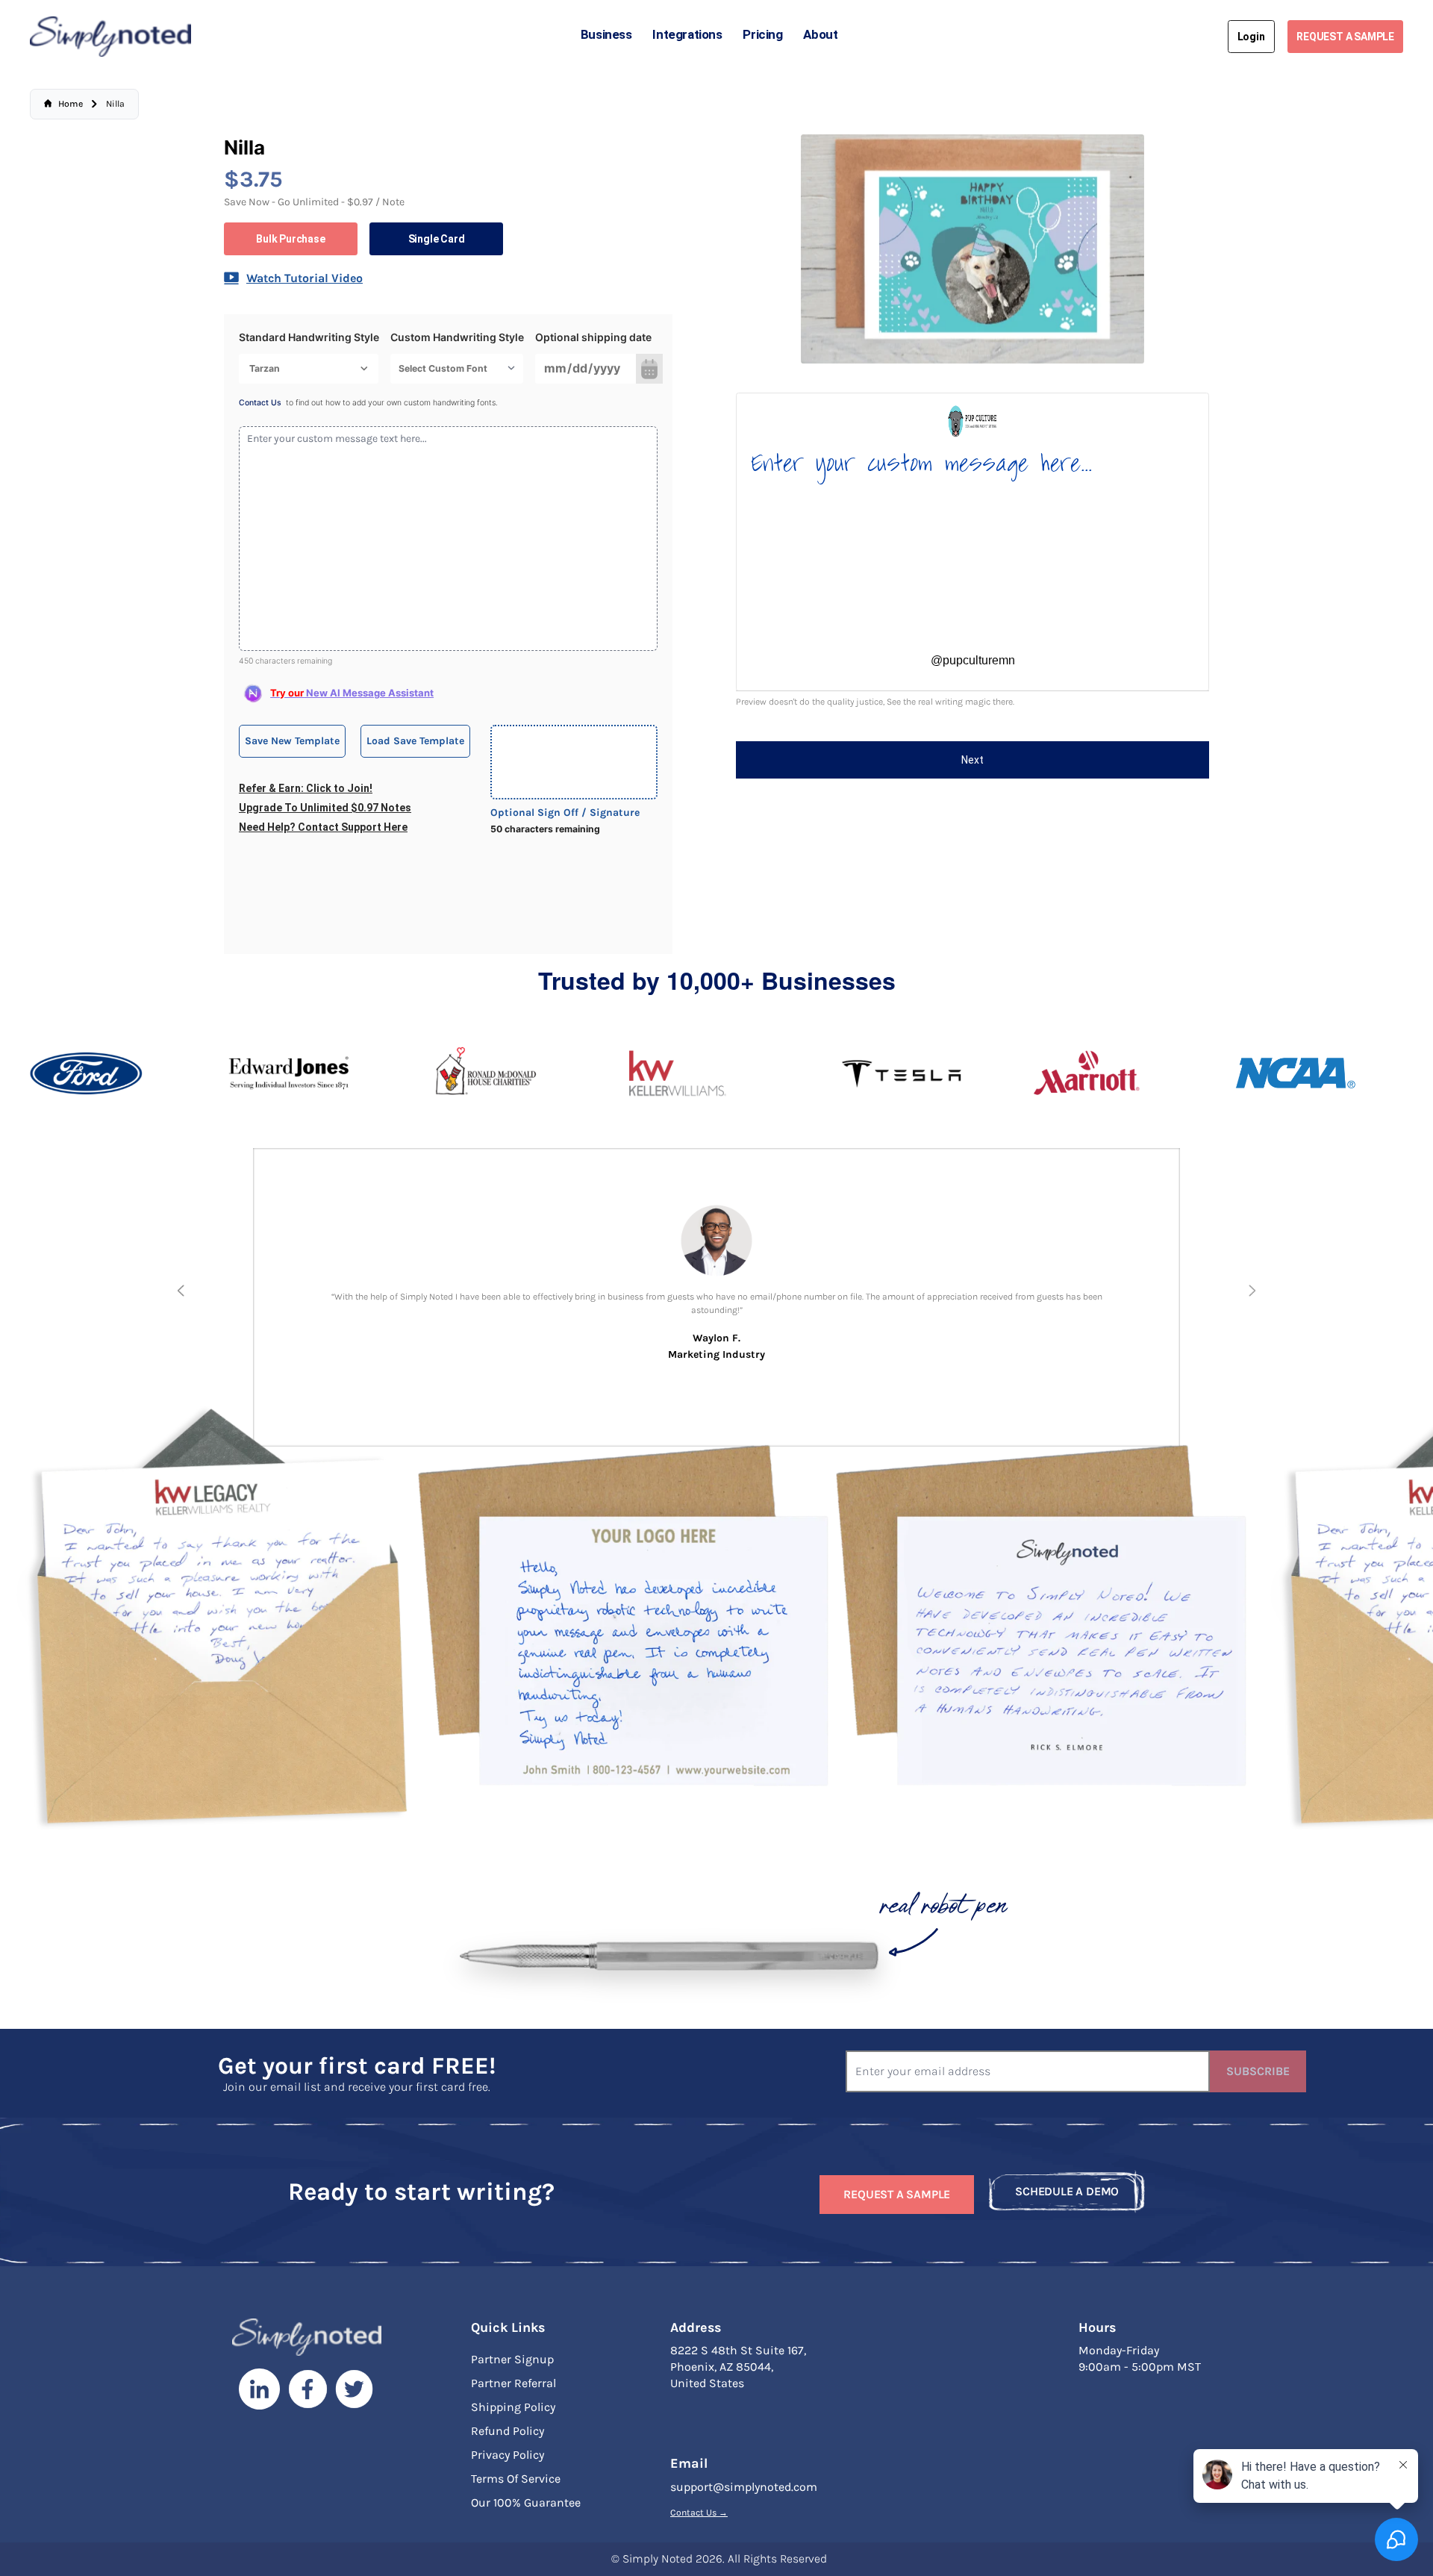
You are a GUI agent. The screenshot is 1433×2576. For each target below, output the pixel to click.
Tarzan (265, 368)
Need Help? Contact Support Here (323, 827)
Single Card (437, 239)
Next (972, 760)
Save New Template (292, 741)
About (820, 34)
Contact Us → (699, 2513)
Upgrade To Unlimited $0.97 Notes (325, 808)
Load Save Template (415, 741)
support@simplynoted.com (744, 2487)
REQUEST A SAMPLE (1345, 37)
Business (606, 34)
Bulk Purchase (290, 239)
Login (1251, 37)
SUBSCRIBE (1258, 2071)
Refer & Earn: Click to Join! (306, 788)
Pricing (762, 34)
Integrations (687, 34)
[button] (181, 1291)
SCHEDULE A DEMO (1067, 2191)
